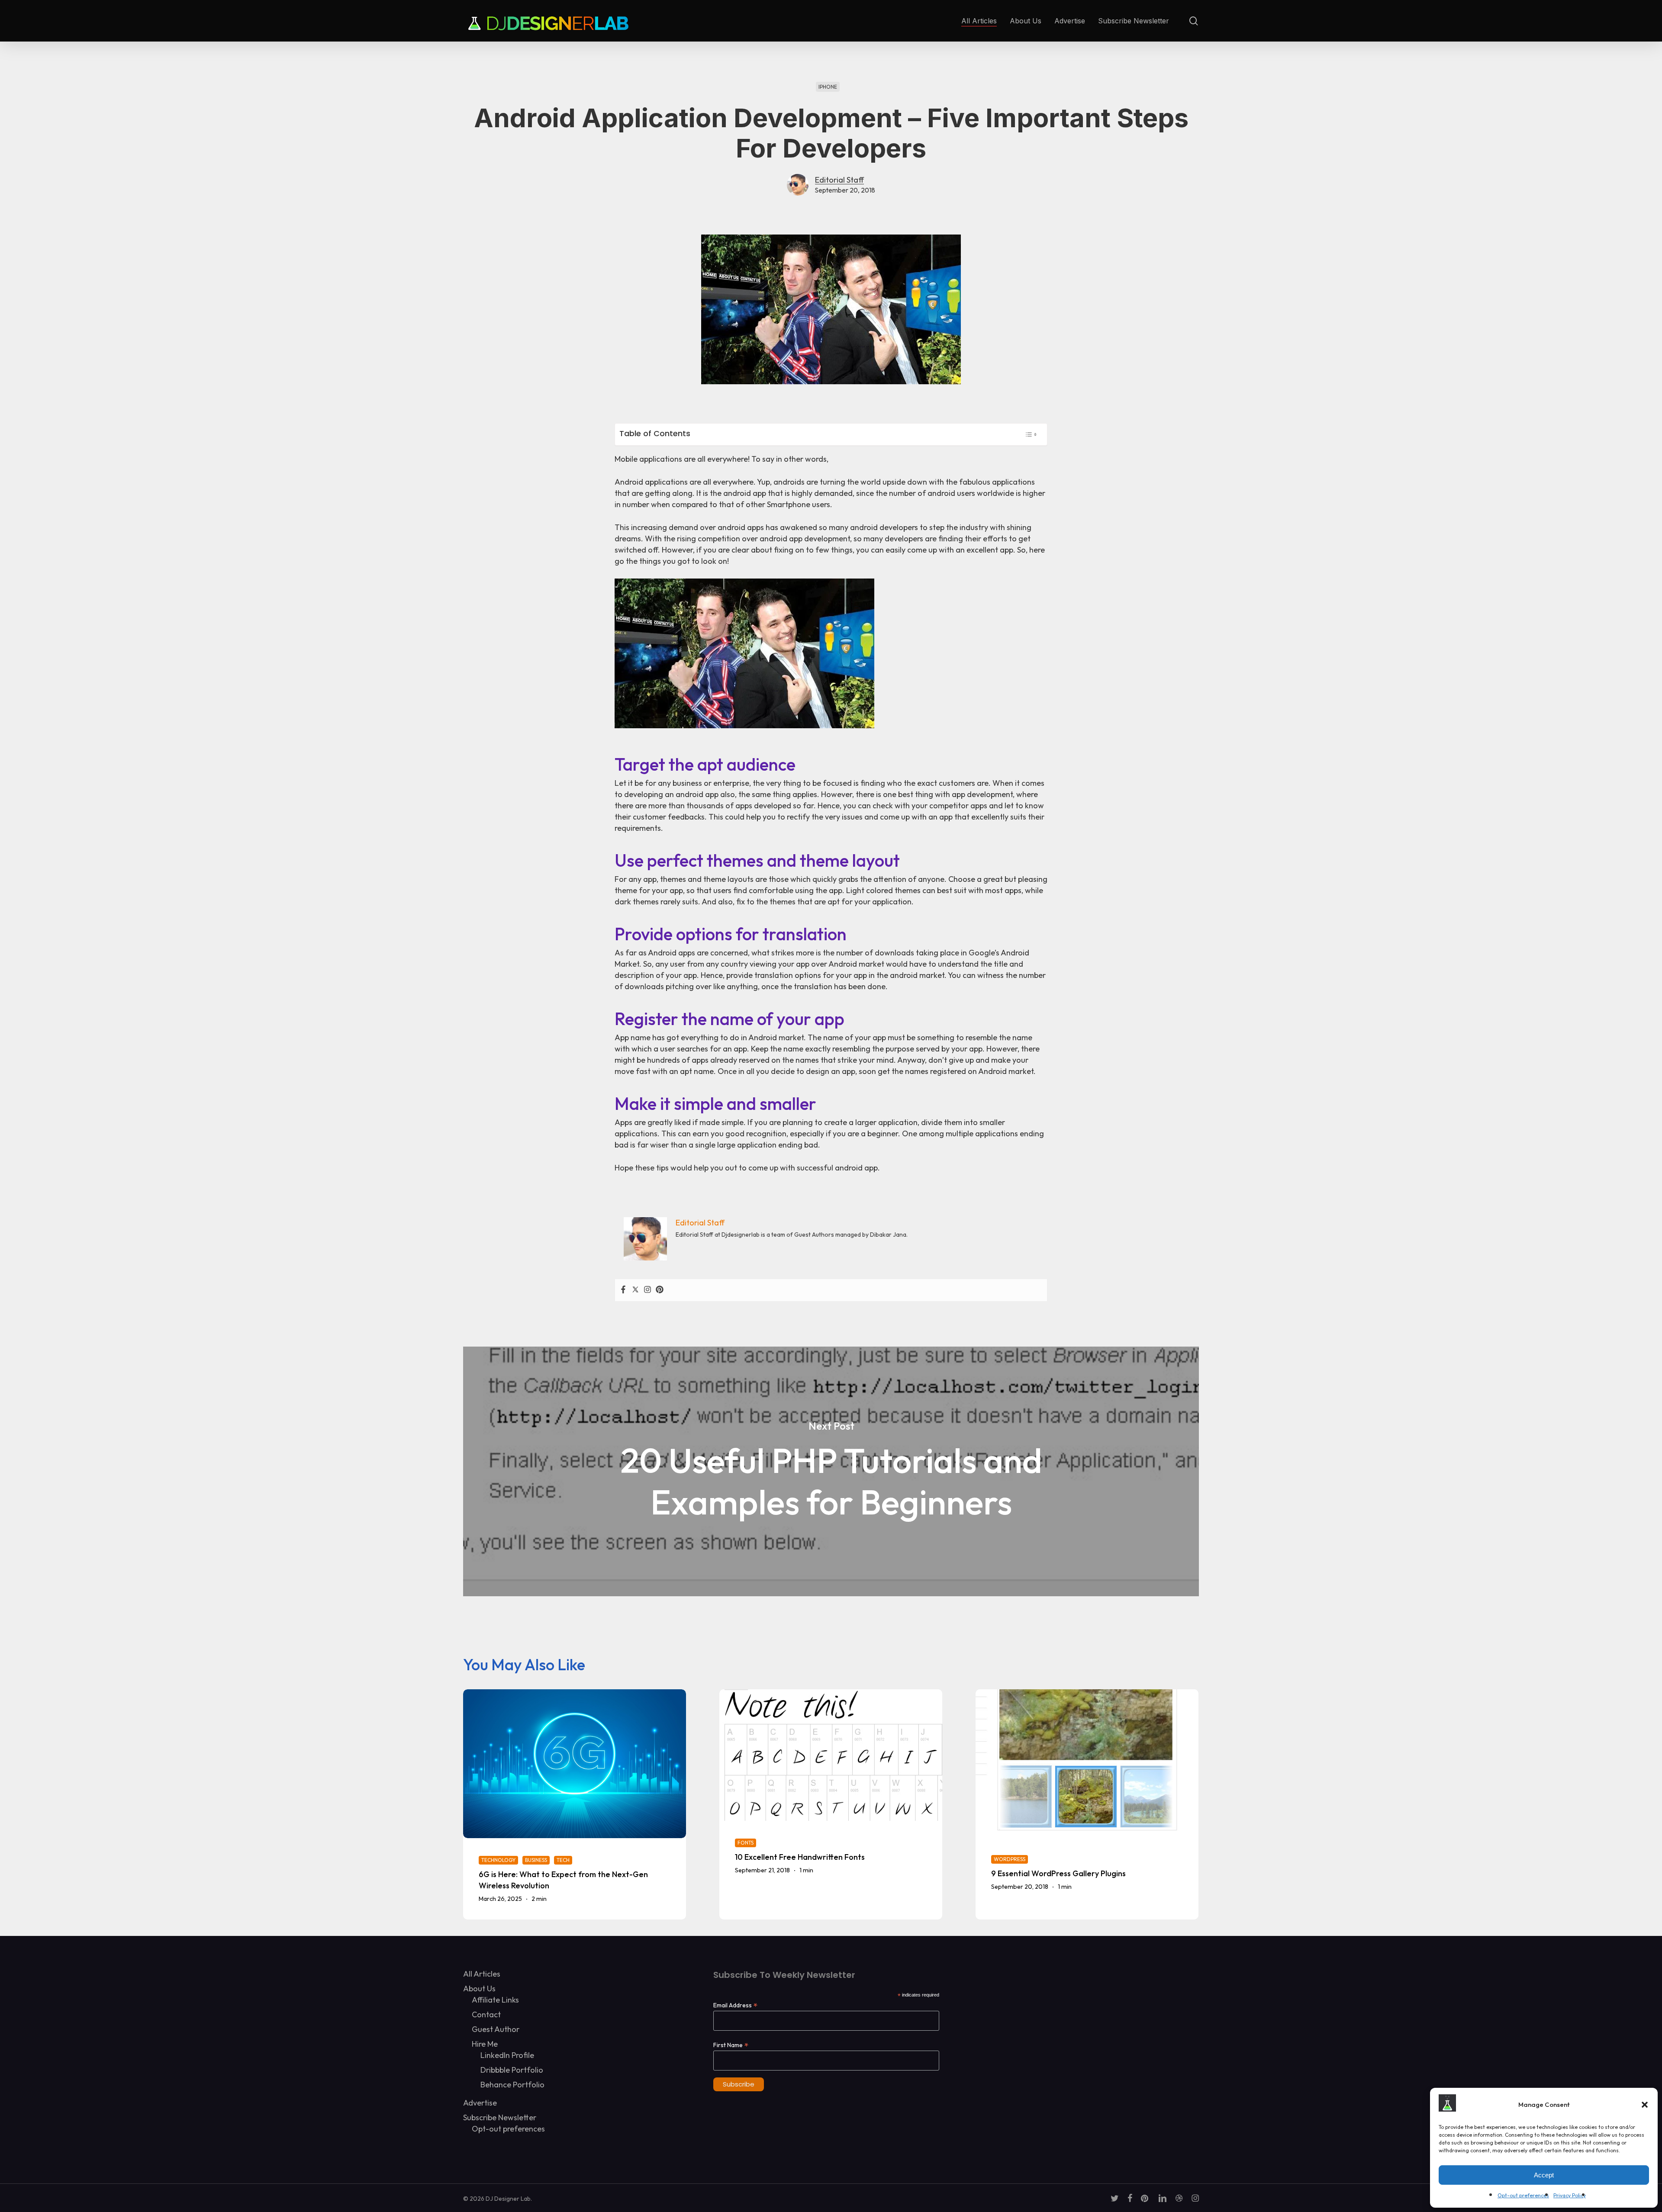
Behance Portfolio (512, 2085)
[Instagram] (647, 1290)
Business (536, 1860)
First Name (731, 2045)
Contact (486, 2014)
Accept (1544, 2175)
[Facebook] (623, 1290)
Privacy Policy (1570, 2195)
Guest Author (496, 2029)
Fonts (746, 1843)
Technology (498, 1860)
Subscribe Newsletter (500, 2117)
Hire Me (485, 2044)
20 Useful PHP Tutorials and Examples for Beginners (831, 1471)
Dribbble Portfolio (512, 2070)
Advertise (480, 2103)
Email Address (735, 2005)
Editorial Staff (839, 180)
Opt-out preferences (1523, 2195)
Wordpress (1010, 1859)
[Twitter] (635, 1290)
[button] (1645, 2105)
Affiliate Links (495, 2000)
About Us (479, 1989)
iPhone (828, 87)
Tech (563, 1860)
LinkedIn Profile (507, 2055)
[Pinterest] (660, 1290)
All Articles (482, 1974)
